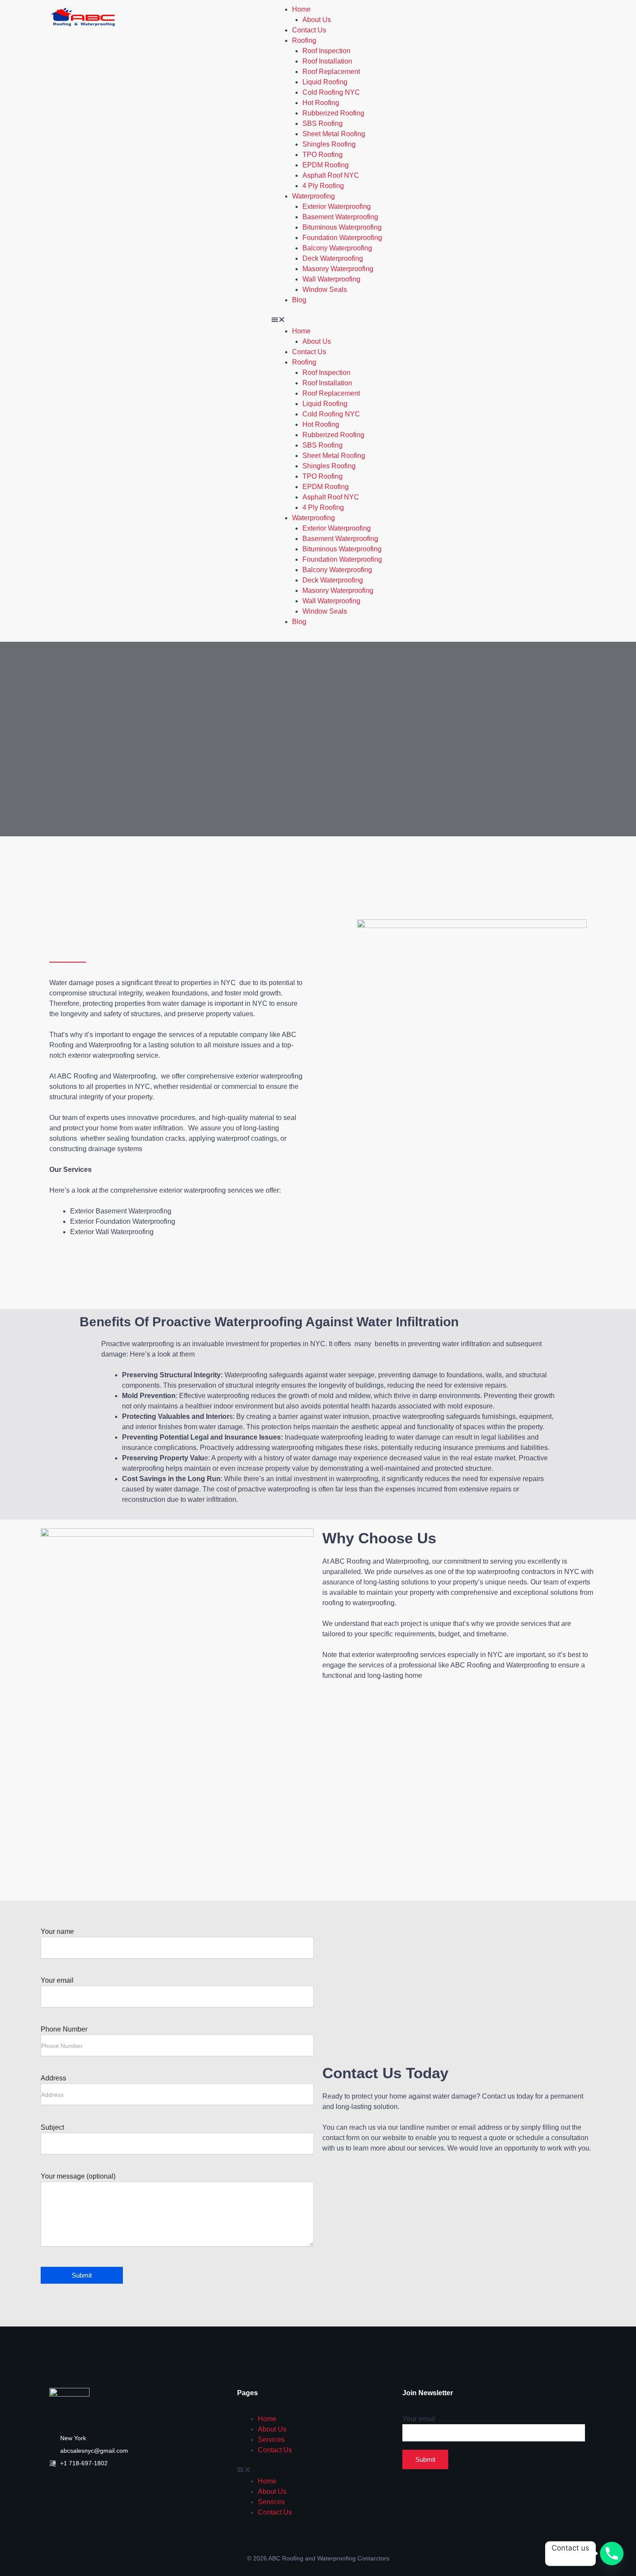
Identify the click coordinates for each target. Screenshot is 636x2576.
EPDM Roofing (326, 165)
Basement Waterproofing (340, 217)
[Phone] (612, 2554)
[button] (327, 321)
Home (301, 9)
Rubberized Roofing (333, 113)
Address (53, 2078)
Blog (299, 300)
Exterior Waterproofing (337, 206)
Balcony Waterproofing (337, 248)
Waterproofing (313, 196)
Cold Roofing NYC (331, 92)
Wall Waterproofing (331, 279)
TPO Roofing (323, 155)
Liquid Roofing (325, 82)
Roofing (304, 40)
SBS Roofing (323, 123)
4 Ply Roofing (323, 186)
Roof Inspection (326, 51)
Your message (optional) (78, 2176)
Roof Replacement (331, 72)
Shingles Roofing (329, 144)
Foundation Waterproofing (342, 238)
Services (271, 2440)
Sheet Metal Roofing (334, 134)
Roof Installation (327, 61)
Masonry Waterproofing (338, 269)
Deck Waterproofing (333, 258)
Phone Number (64, 2029)
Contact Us (309, 30)
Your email (57, 1980)
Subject (52, 2127)
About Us (317, 20)
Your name (57, 1931)
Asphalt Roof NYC (331, 175)
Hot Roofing (321, 103)
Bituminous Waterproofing (342, 227)
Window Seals (325, 290)
